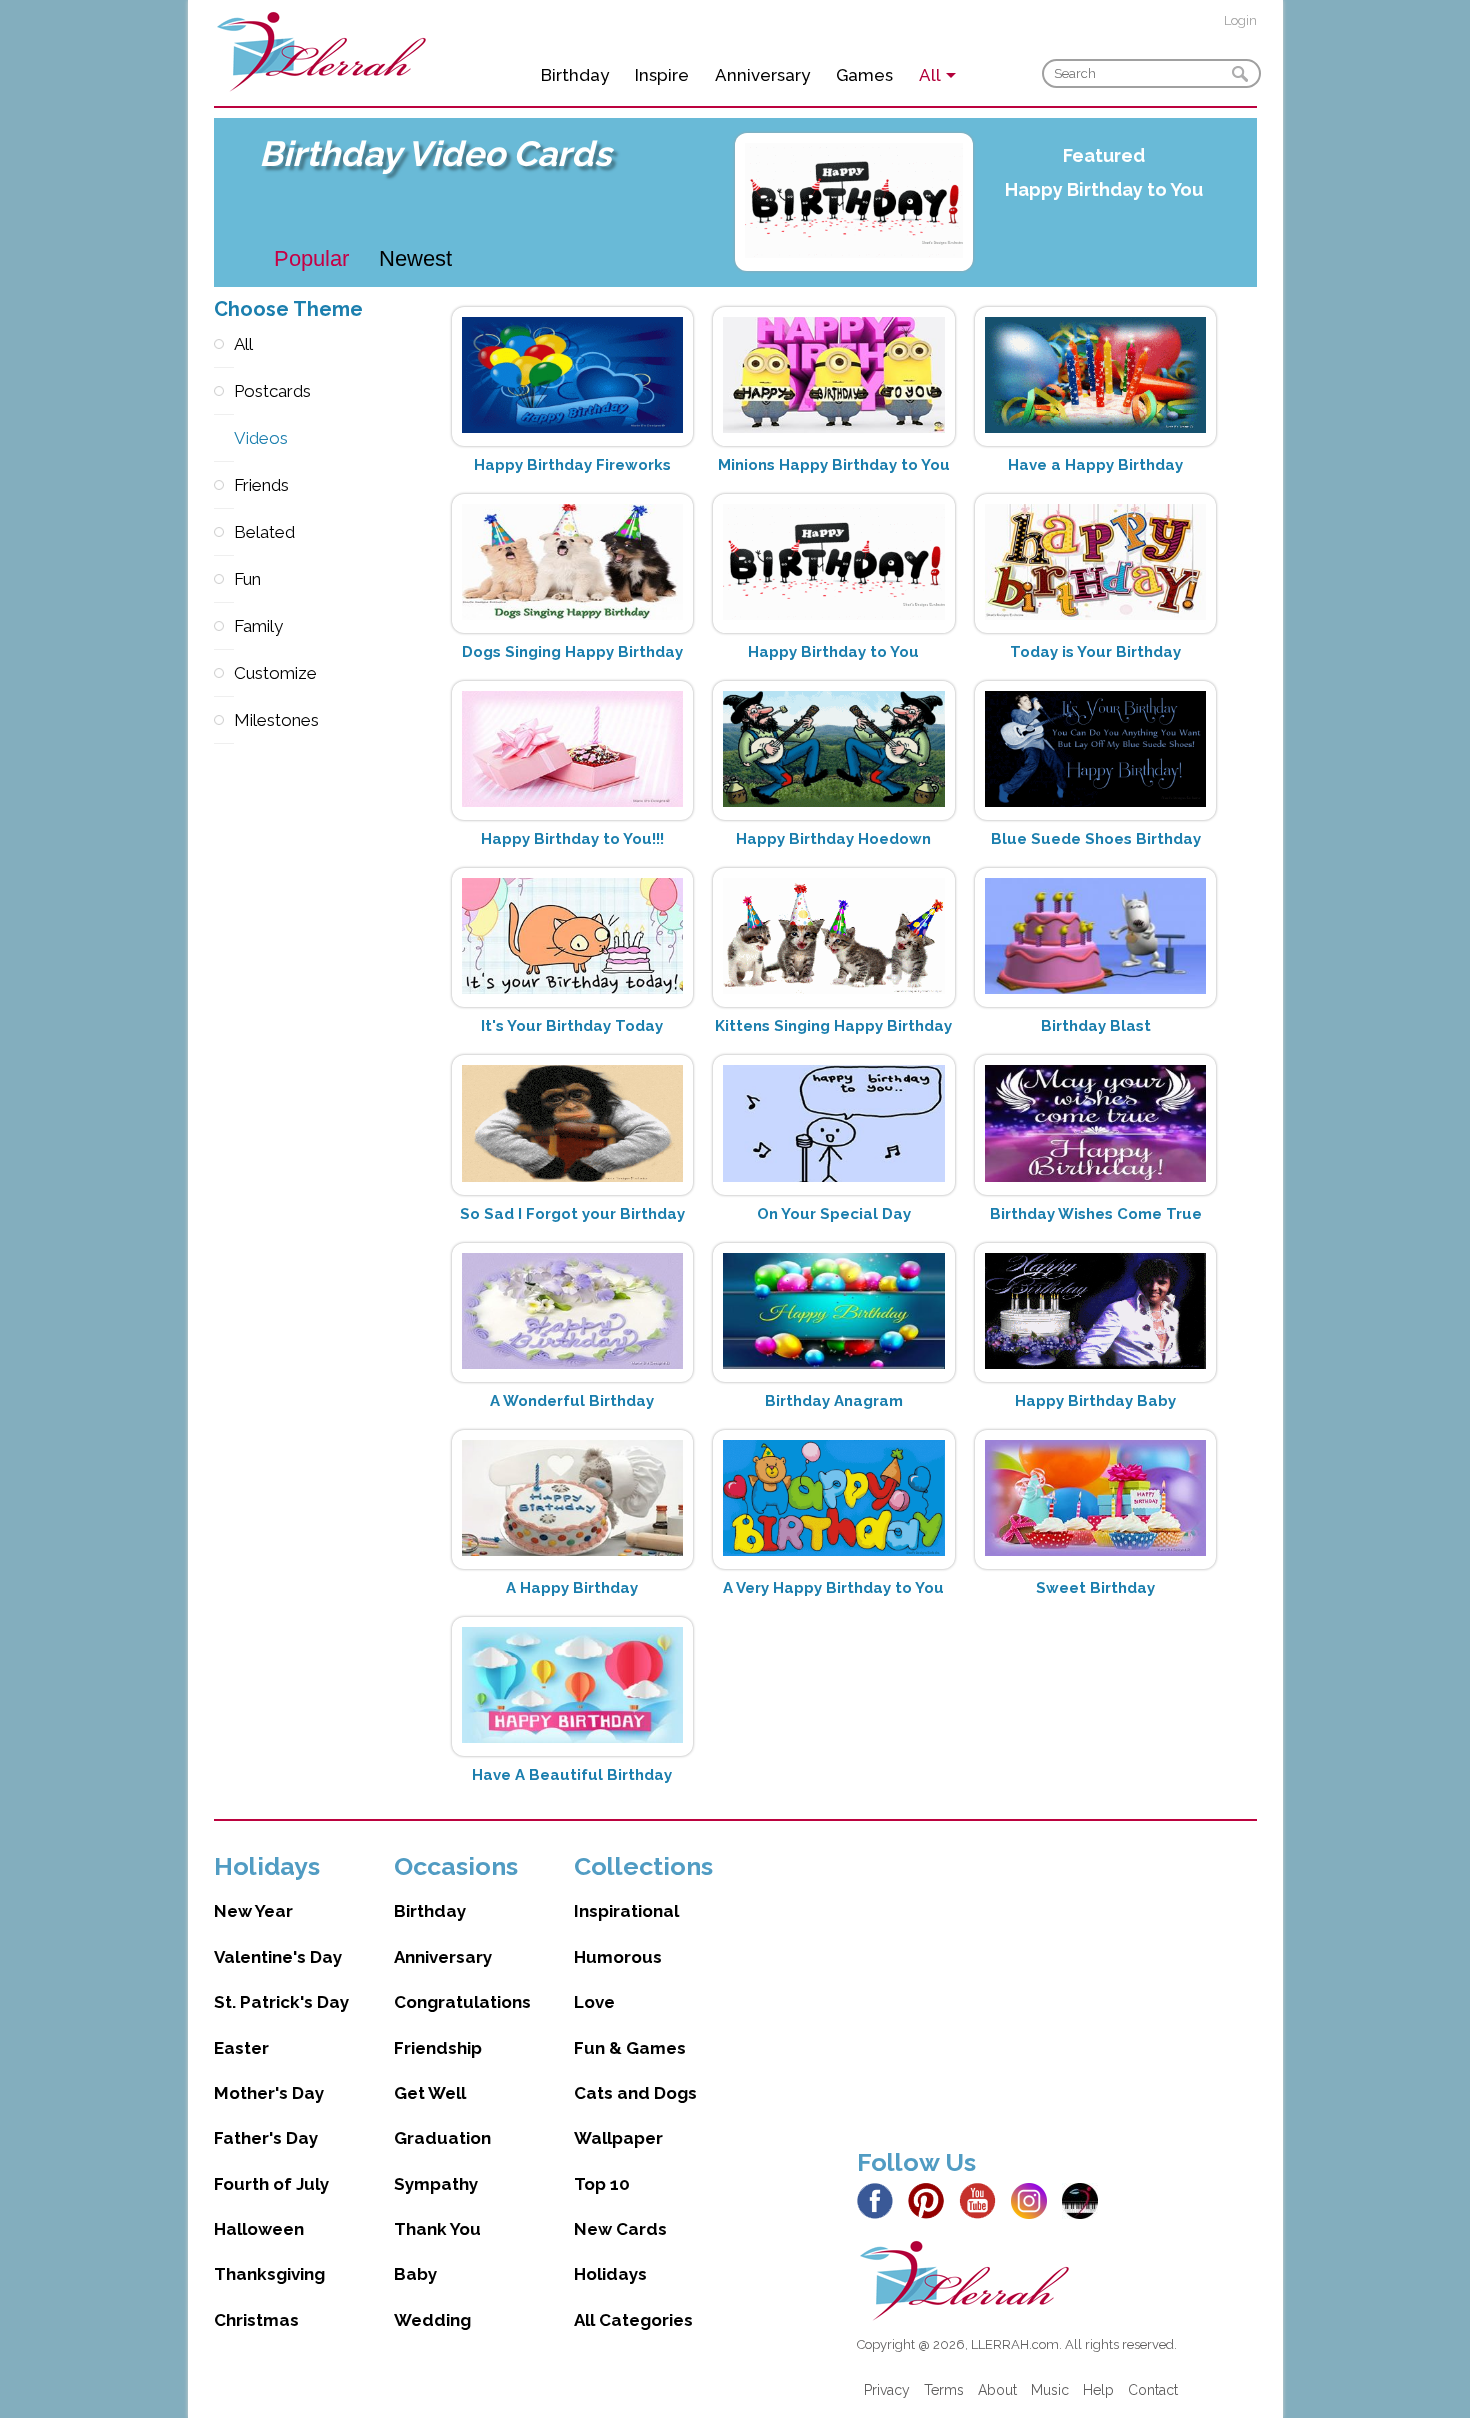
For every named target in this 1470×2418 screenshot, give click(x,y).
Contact (1153, 2390)
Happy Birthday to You (1104, 189)
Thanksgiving (269, 2274)
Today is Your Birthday (1095, 652)
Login (1240, 20)
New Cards (620, 2229)
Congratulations (462, 2002)
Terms (944, 2390)
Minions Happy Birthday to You (834, 465)
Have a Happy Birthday (1095, 465)
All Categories (633, 2320)
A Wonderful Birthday (572, 1401)
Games (864, 75)
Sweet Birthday (1095, 1588)
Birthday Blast (1096, 1026)
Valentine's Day (278, 1957)
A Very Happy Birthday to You (833, 1588)
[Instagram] (1034, 2199)
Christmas (256, 2320)
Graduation (442, 2138)
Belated (224, 532)
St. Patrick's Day (281, 2002)
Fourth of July (271, 2184)
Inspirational (626, 1911)
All (224, 344)
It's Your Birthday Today (572, 1026)
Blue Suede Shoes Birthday (1096, 839)
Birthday (575, 75)
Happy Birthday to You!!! (572, 839)
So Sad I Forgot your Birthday (572, 1214)
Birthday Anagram (834, 1401)
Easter (241, 2048)
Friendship (438, 2048)
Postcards (224, 391)
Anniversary (762, 75)
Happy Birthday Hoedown (833, 839)
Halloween (259, 2229)
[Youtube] (983, 2199)
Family (224, 626)
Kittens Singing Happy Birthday (833, 1026)
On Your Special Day (834, 1214)
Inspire (662, 75)
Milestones (224, 720)
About (997, 2390)
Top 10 (602, 2184)
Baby (415, 2274)
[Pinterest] (931, 2199)
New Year (253, 1911)
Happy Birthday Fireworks (572, 465)
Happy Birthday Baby (1095, 1401)
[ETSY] (1085, 2199)
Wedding (432, 2320)
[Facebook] (880, 2199)
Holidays (610, 2274)
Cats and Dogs (635, 2093)
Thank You (437, 2229)
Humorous (618, 1957)
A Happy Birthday (572, 1588)
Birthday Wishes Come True (1096, 1214)
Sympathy (436, 2184)
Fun (224, 579)
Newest (415, 258)
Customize (224, 673)
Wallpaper (618, 2138)
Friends (224, 485)
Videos (224, 438)
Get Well (430, 2093)
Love (594, 2002)
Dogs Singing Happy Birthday (572, 652)
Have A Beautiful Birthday (572, 1775)
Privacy (887, 2390)
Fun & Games (630, 2048)
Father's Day (266, 2138)
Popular (311, 258)
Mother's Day (269, 2093)
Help (1098, 2390)
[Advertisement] (1057, 1991)
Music (1050, 2390)
